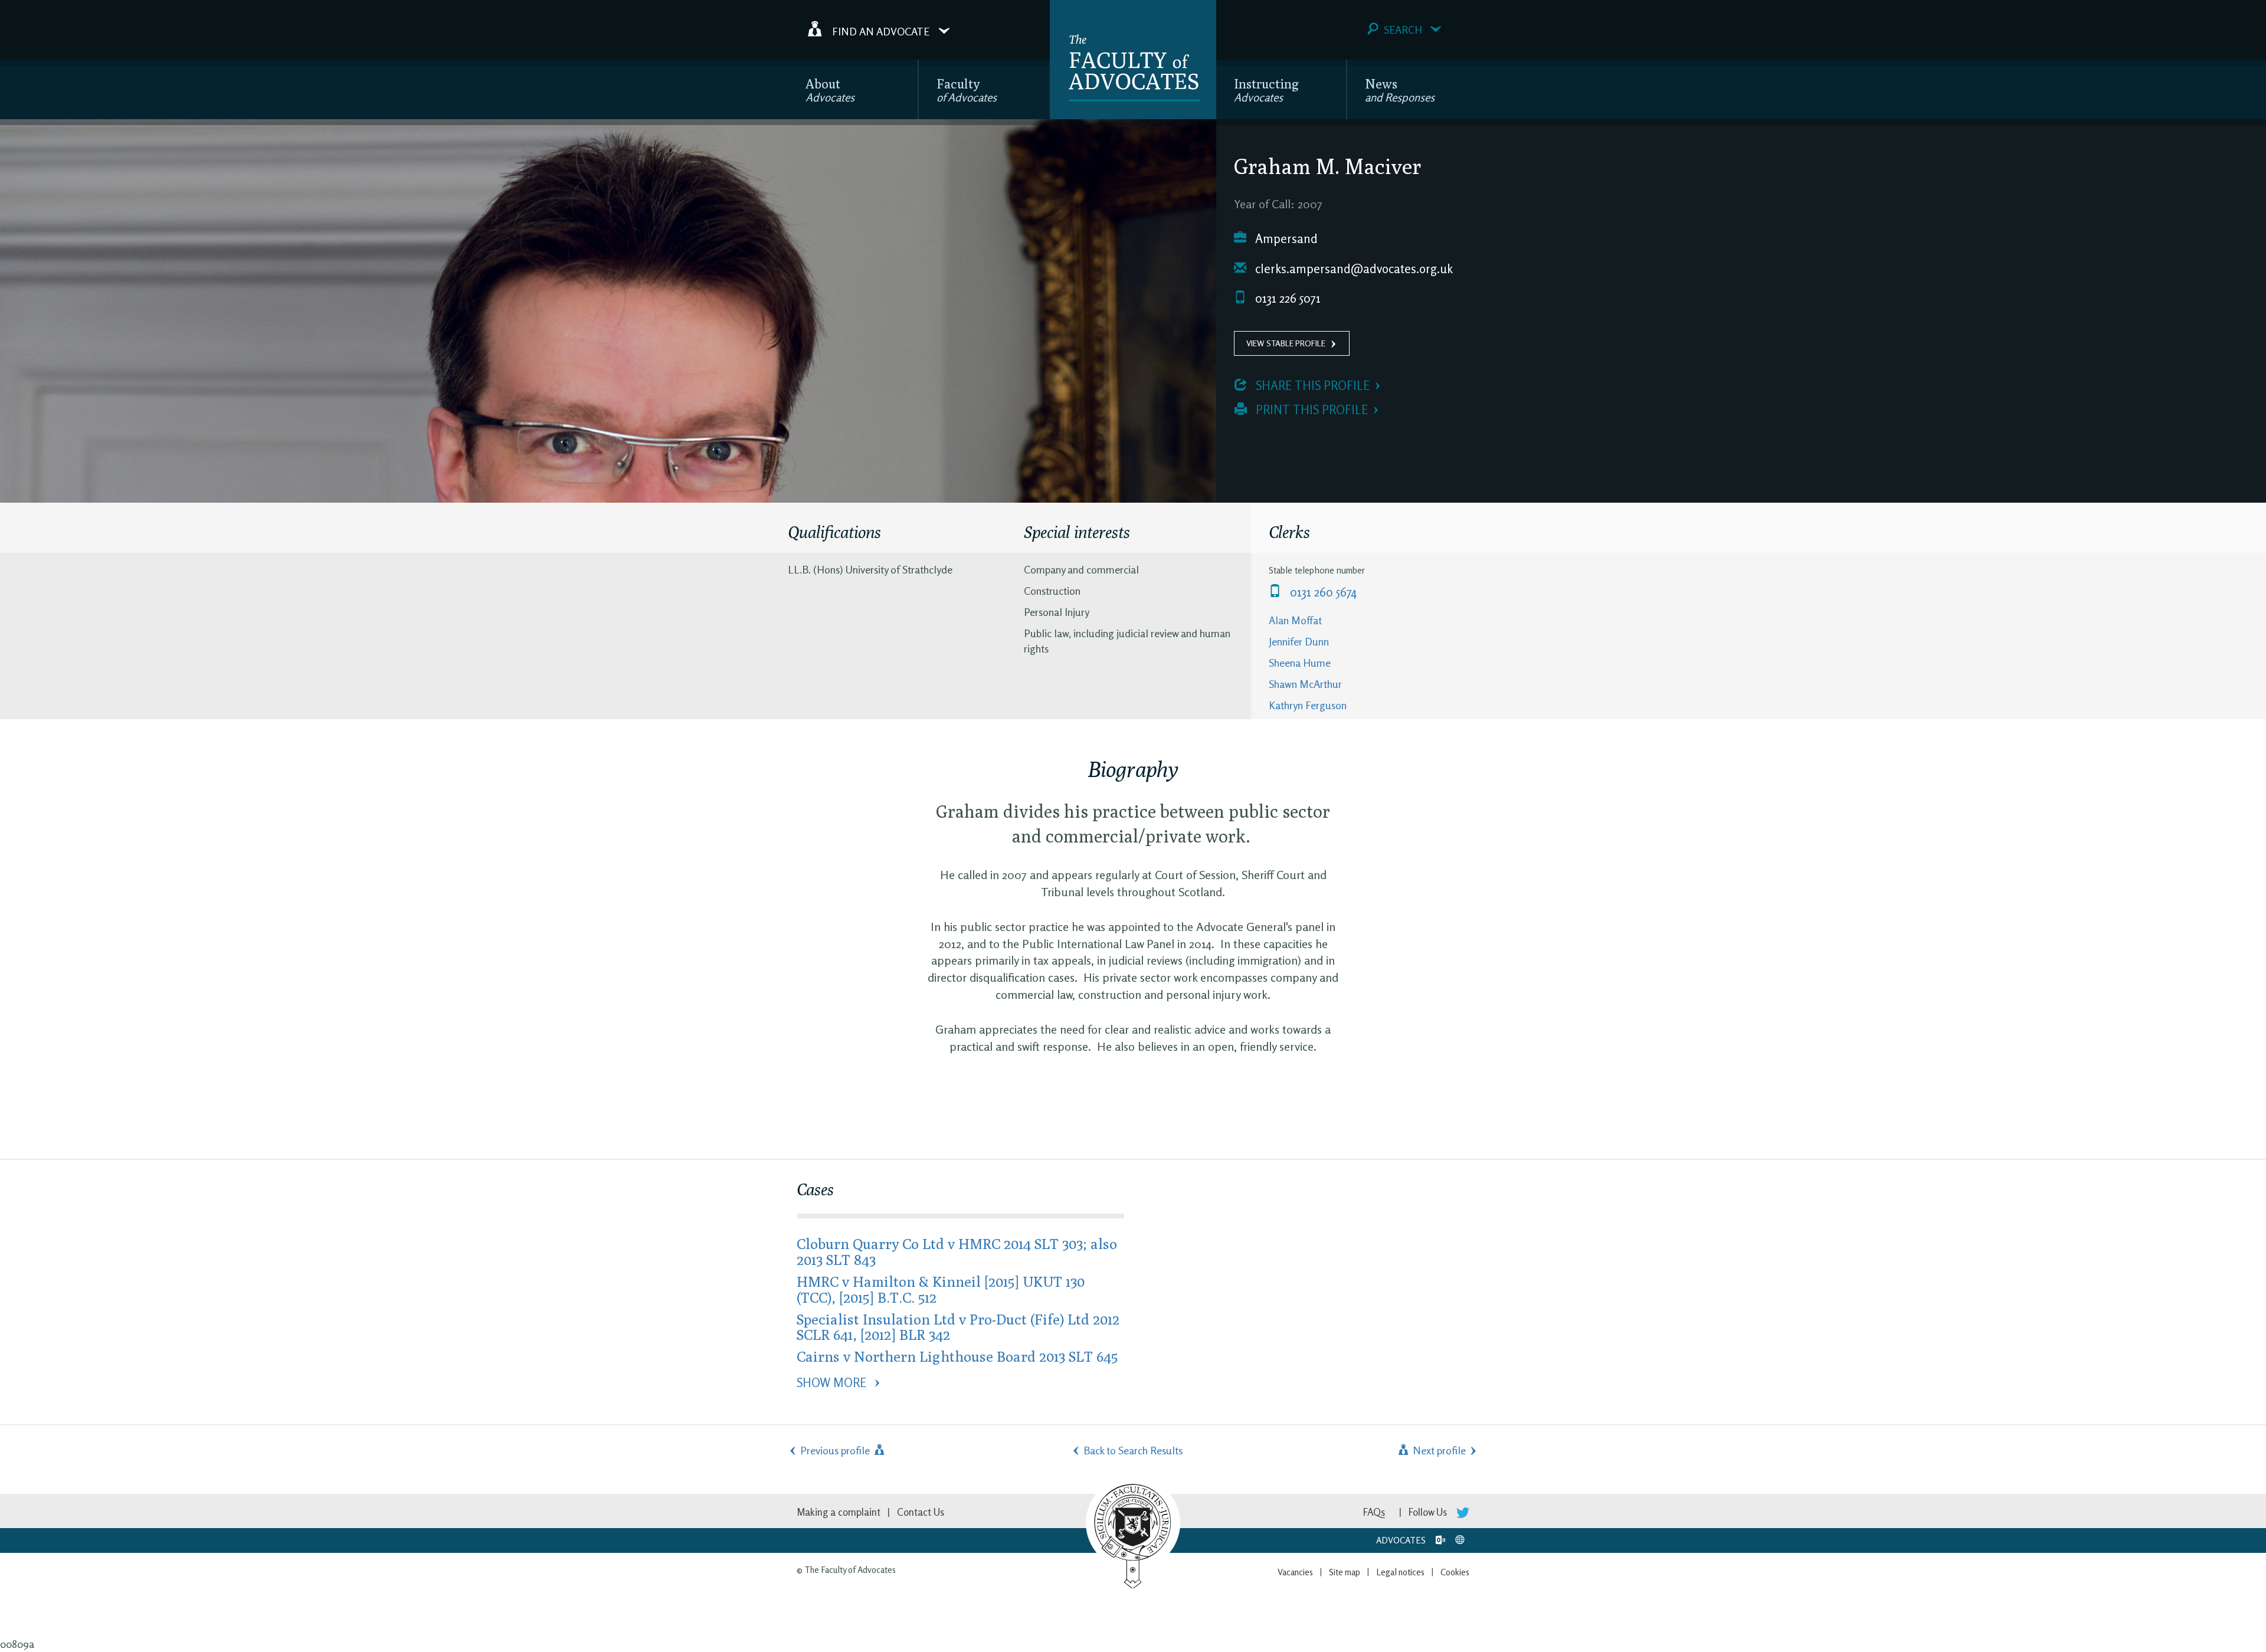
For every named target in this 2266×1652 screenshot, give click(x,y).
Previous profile (836, 1450)
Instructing (1266, 90)
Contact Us (921, 1512)
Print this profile (1310, 410)
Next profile (1438, 1450)
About (830, 90)
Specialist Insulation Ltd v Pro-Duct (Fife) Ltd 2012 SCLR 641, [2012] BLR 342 (958, 1327)
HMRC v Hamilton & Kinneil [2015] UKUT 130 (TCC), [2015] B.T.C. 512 (941, 1289)
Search (1403, 29)
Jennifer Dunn (1299, 641)
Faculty (967, 90)
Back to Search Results (1133, 1450)
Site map (1345, 1572)
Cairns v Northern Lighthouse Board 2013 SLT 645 (957, 1356)
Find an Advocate (881, 31)
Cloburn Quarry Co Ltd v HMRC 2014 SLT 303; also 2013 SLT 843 (957, 1251)
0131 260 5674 (1322, 592)
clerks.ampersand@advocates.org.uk (1353, 269)
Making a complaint (839, 1512)
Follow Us (1429, 1512)
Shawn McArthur (1305, 684)
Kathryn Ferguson (1308, 705)
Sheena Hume (1300, 663)
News (1400, 90)
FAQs (1374, 1512)
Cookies (1455, 1572)
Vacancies (1295, 1572)
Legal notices (1400, 1572)
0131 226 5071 (1286, 298)
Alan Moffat (1295, 620)
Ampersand (1285, 239)
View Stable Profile (1286, 343)
